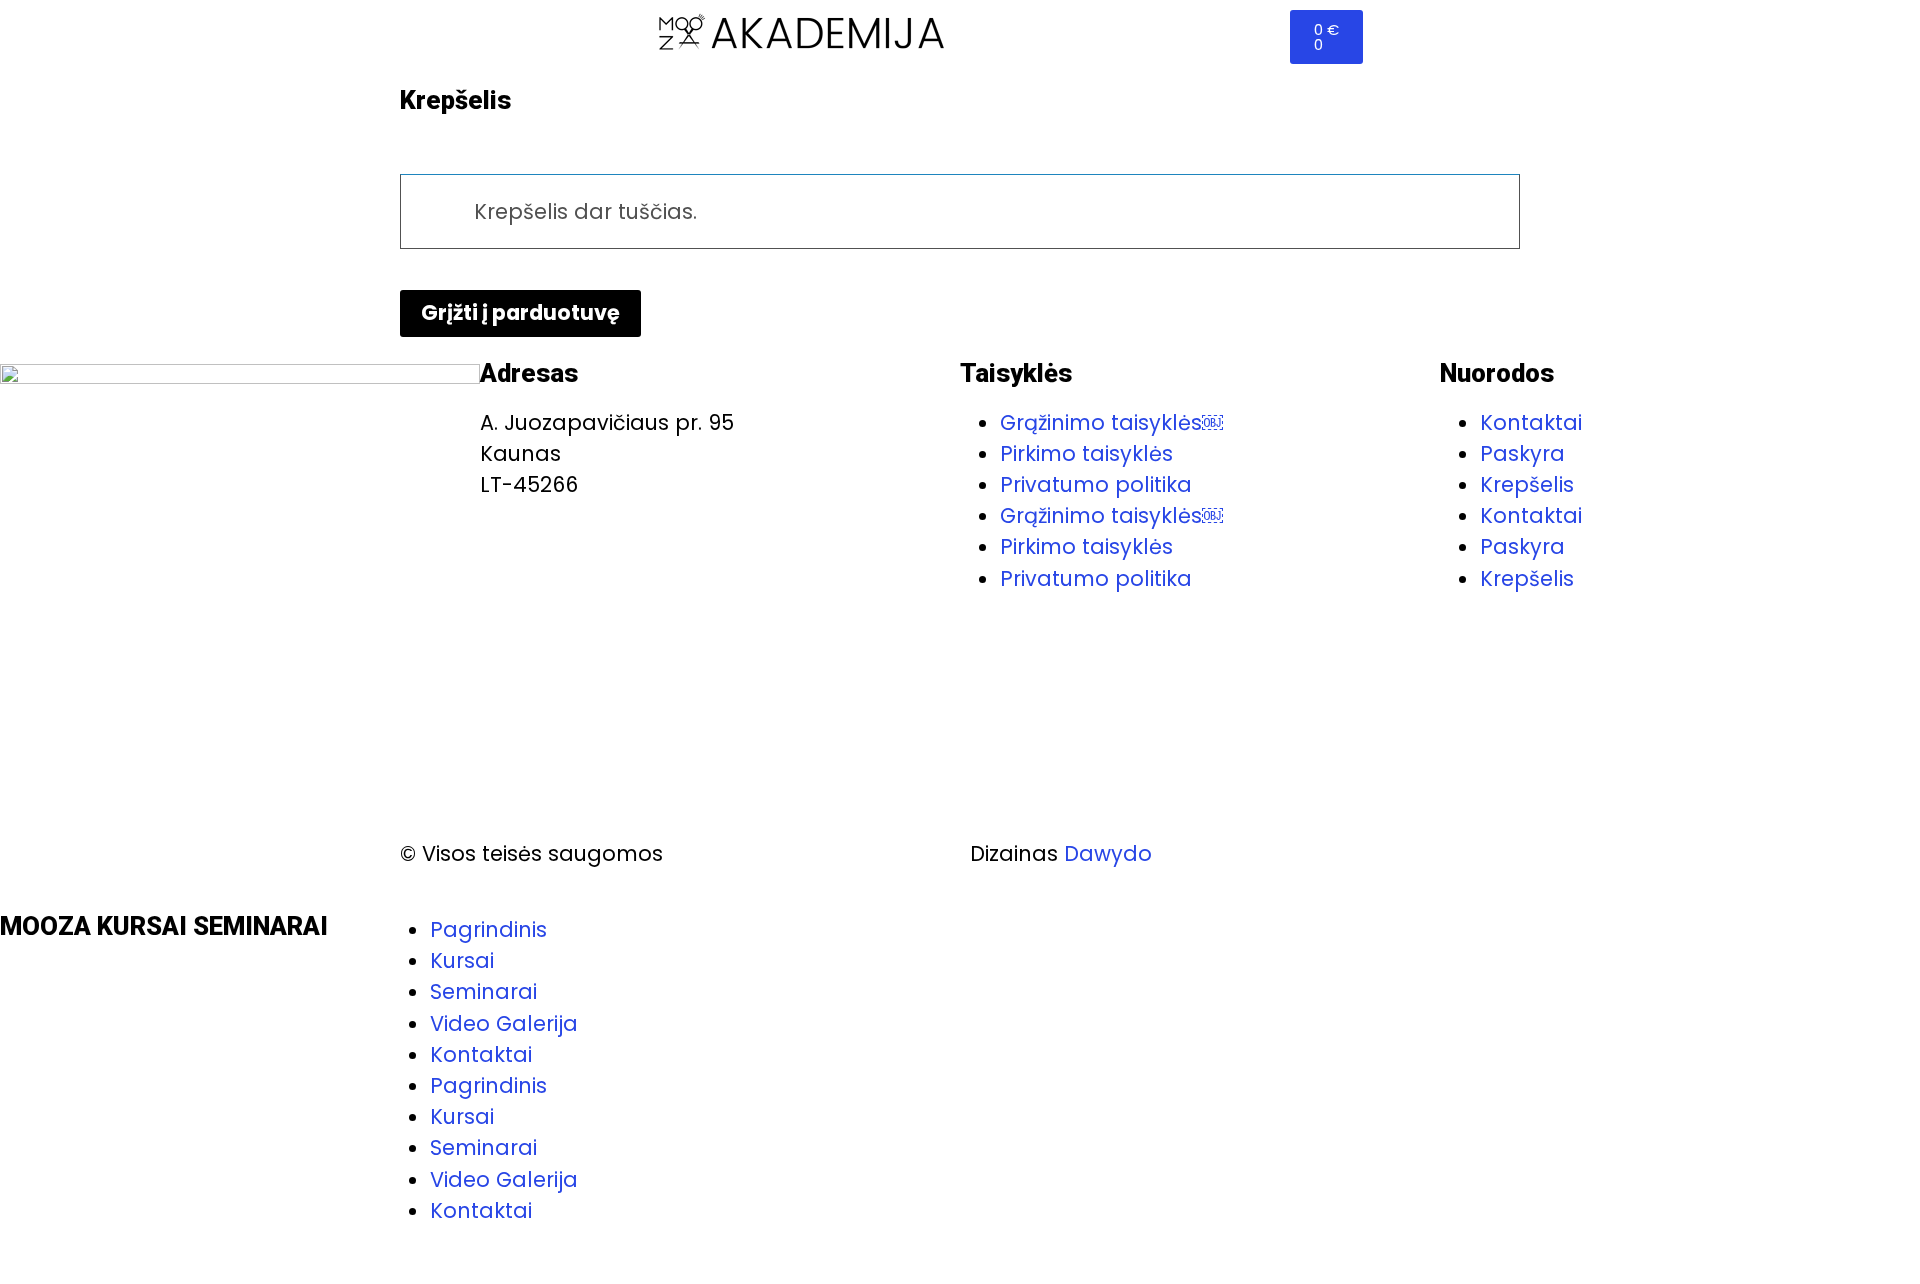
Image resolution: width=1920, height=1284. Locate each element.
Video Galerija (504, 1023)
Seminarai (483, 991)
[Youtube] (81, 1251)
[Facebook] (25, 1251)
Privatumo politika (1096, 484)
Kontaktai (1531, 422)
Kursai (462, 960)
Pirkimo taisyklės (1086, 453)
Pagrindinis (488, 1085)
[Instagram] (137, 1251)
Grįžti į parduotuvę (520, 312)
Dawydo (1108, 853)
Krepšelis (1527, 484)
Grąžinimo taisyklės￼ (1111, 422)
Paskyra (1522, 453)
